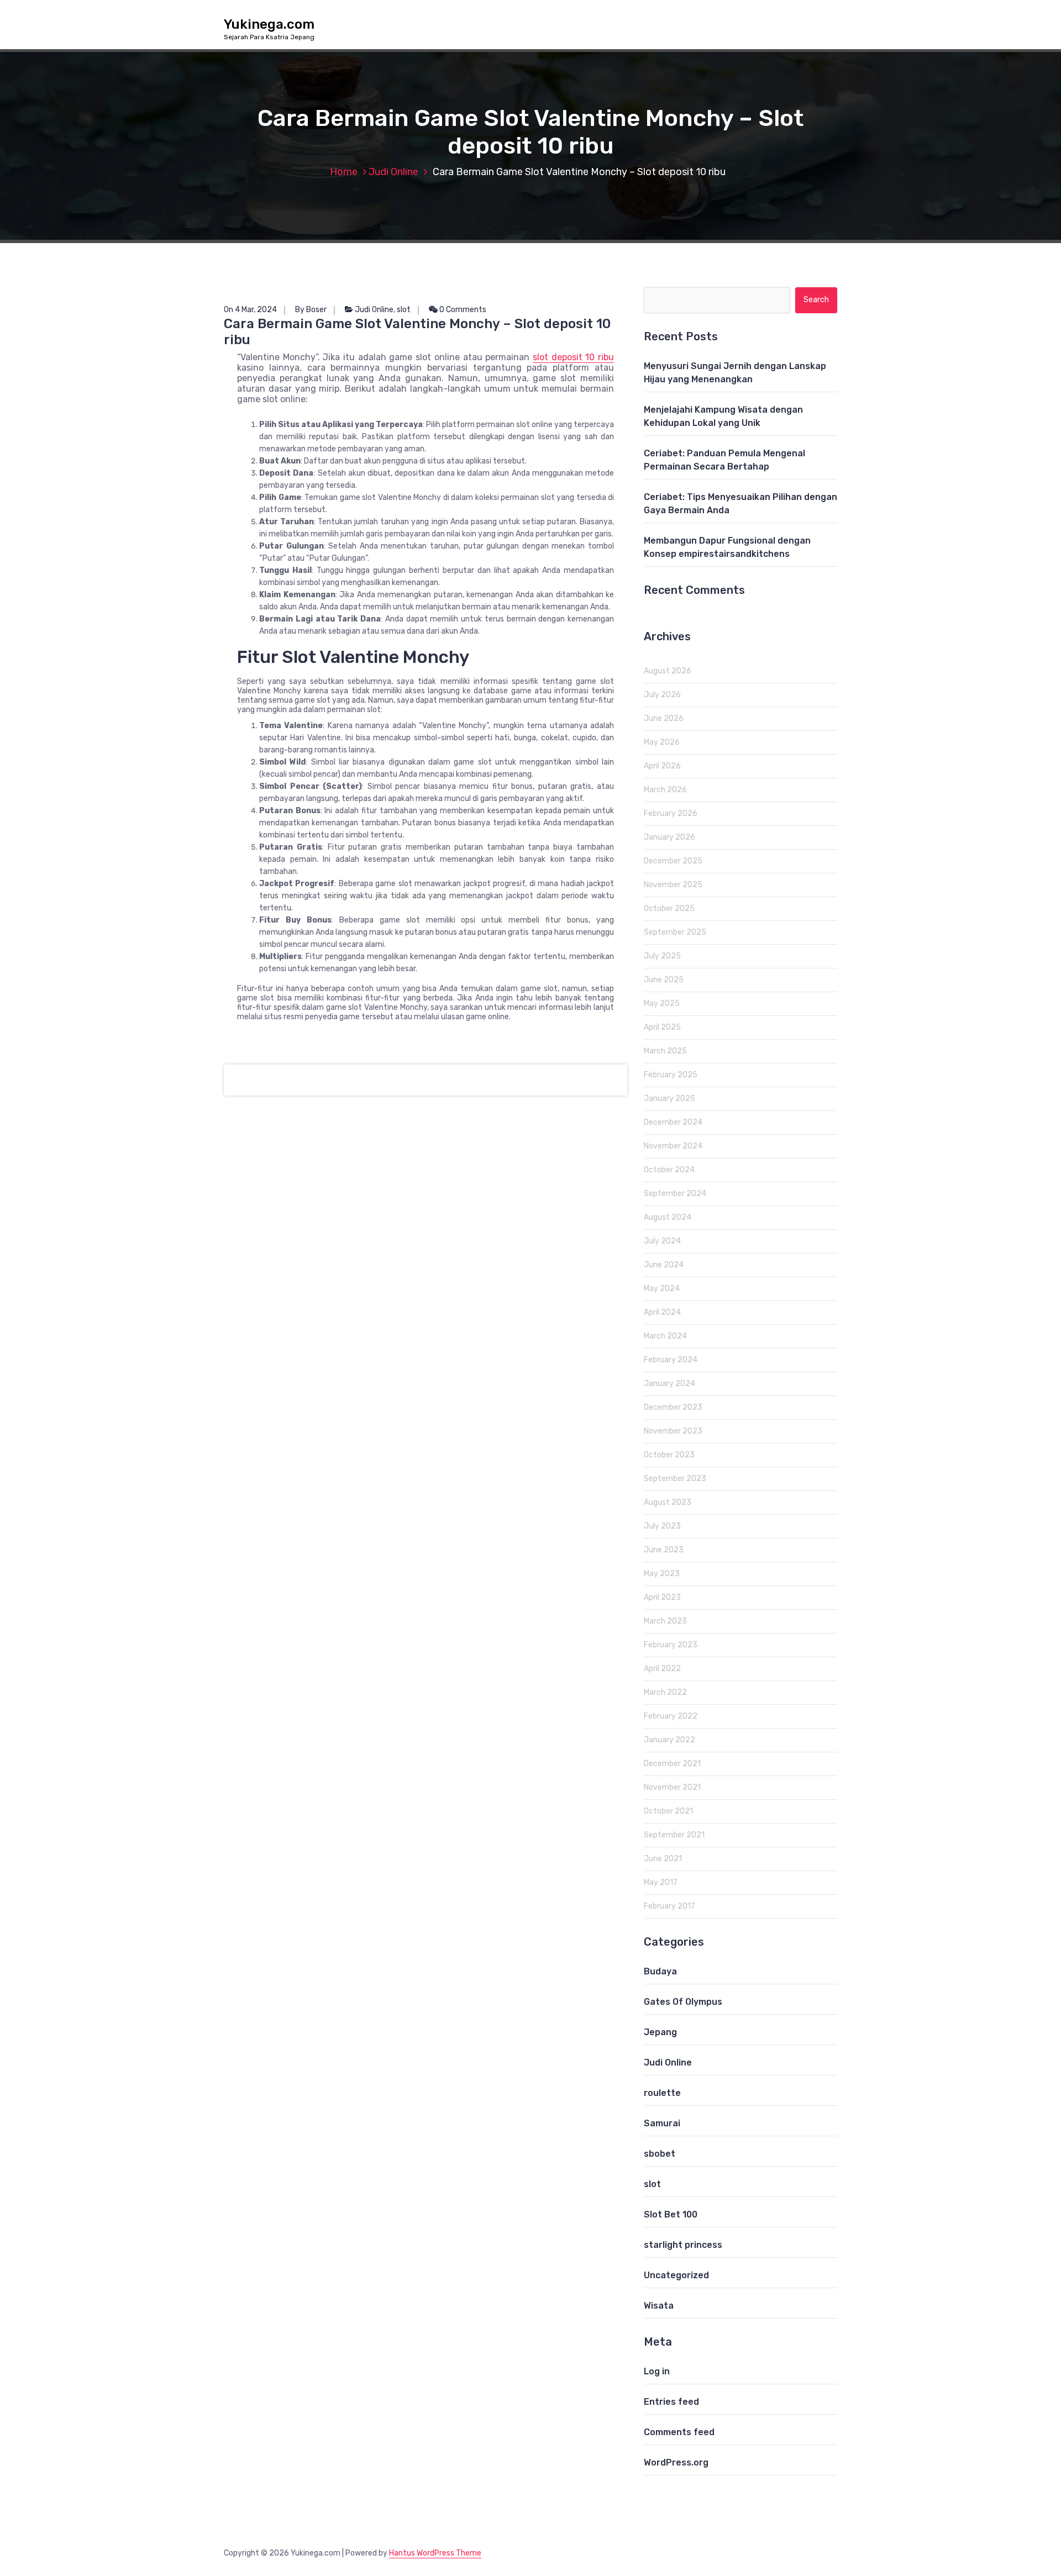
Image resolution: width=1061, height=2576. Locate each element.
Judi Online (393, 172)
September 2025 (675, 932)
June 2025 (664, 980)
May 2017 (661, 1882)
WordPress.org (676, 2462)
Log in (657, 2371)
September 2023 (675, 1479)
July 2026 (662, 695)
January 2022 (669, 1740)
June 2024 (664, 1265)
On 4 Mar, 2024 (250, 310)
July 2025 (662, 956)
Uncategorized (676, 2275)
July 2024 (662, 1241)
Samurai (662, 2123)
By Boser (311, 310)
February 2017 (669, 1906)
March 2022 (665, 1692)
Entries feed (671, 2402)
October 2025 (669, 908)
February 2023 (671, 1645)
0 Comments (462, 310)
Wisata (659, 2306)
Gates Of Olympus (683, 2002)
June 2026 (664, 718)
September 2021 (674, 1835)
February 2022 (671, 1716)
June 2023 (664, 1550)
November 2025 (673, 885)
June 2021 (663, 1859)
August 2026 (668, 671)
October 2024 (669, 1170)
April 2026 (662, 766)
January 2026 (669, 837)
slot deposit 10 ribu (573, 357)
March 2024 (665, 1336)
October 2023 (669, 1455)
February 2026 (671, 813)
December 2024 (673, 1122)
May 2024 (662, 1289)
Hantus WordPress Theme (435, 2553)
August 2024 (668, 1217)
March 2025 (665, 1051)
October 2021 (668, 1811)
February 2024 (671, 1360)
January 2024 (669, 1384)
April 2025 (662, 1027)
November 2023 (673, 1431)
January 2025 (669, 1099)
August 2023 (668, 1502)
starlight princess (683, 2245)
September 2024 (675, 1194)
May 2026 (662, 742)
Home (344, 172)
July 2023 (662, 1526)
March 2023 (665, 1621)
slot (404, 310)
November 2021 (672, 1787)
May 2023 (662, 1574)
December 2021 (672, 1764)
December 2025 (673, 861)
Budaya (660, 1971)
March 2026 (665, 790)
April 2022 (662, 1669)
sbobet (660, 2154)
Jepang (660, 2032)
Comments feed (679, 2432)
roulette (662, 2093)
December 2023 (673, 1407)
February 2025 (671, 1075)
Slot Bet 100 (671, 2214)
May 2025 (662, 1003)
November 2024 (673, 1146)
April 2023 (662, 1597)
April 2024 (662, 1312)
